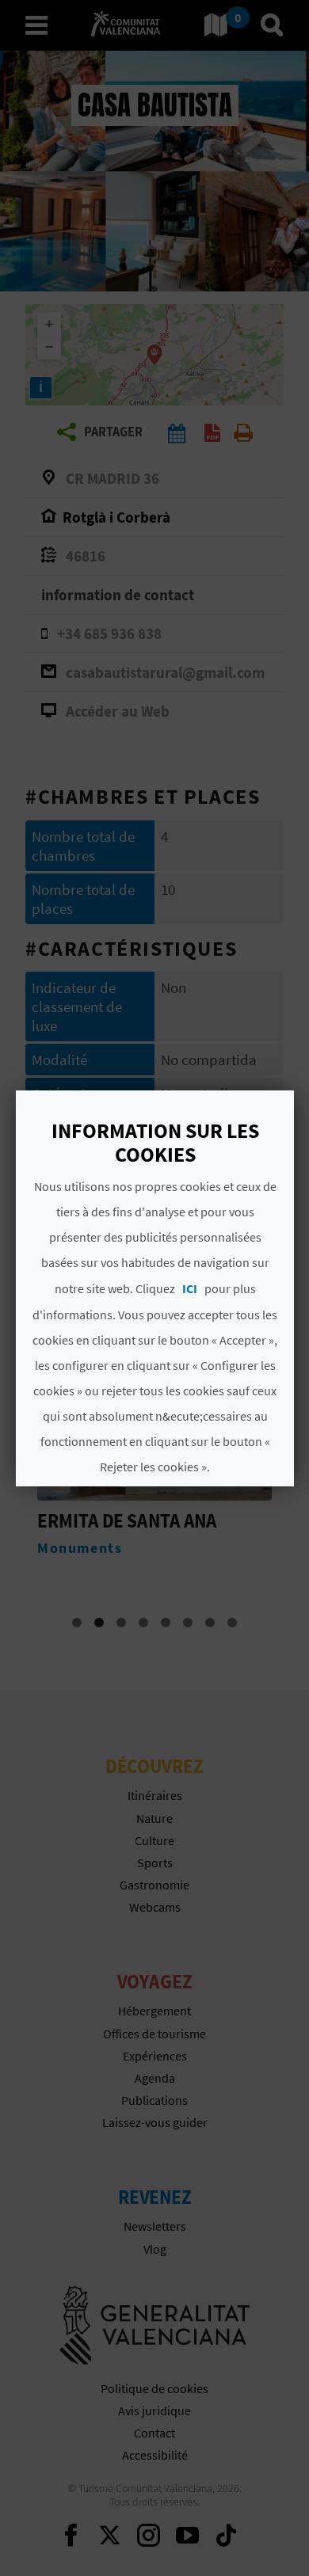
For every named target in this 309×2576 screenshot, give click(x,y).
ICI (189, 1288)
